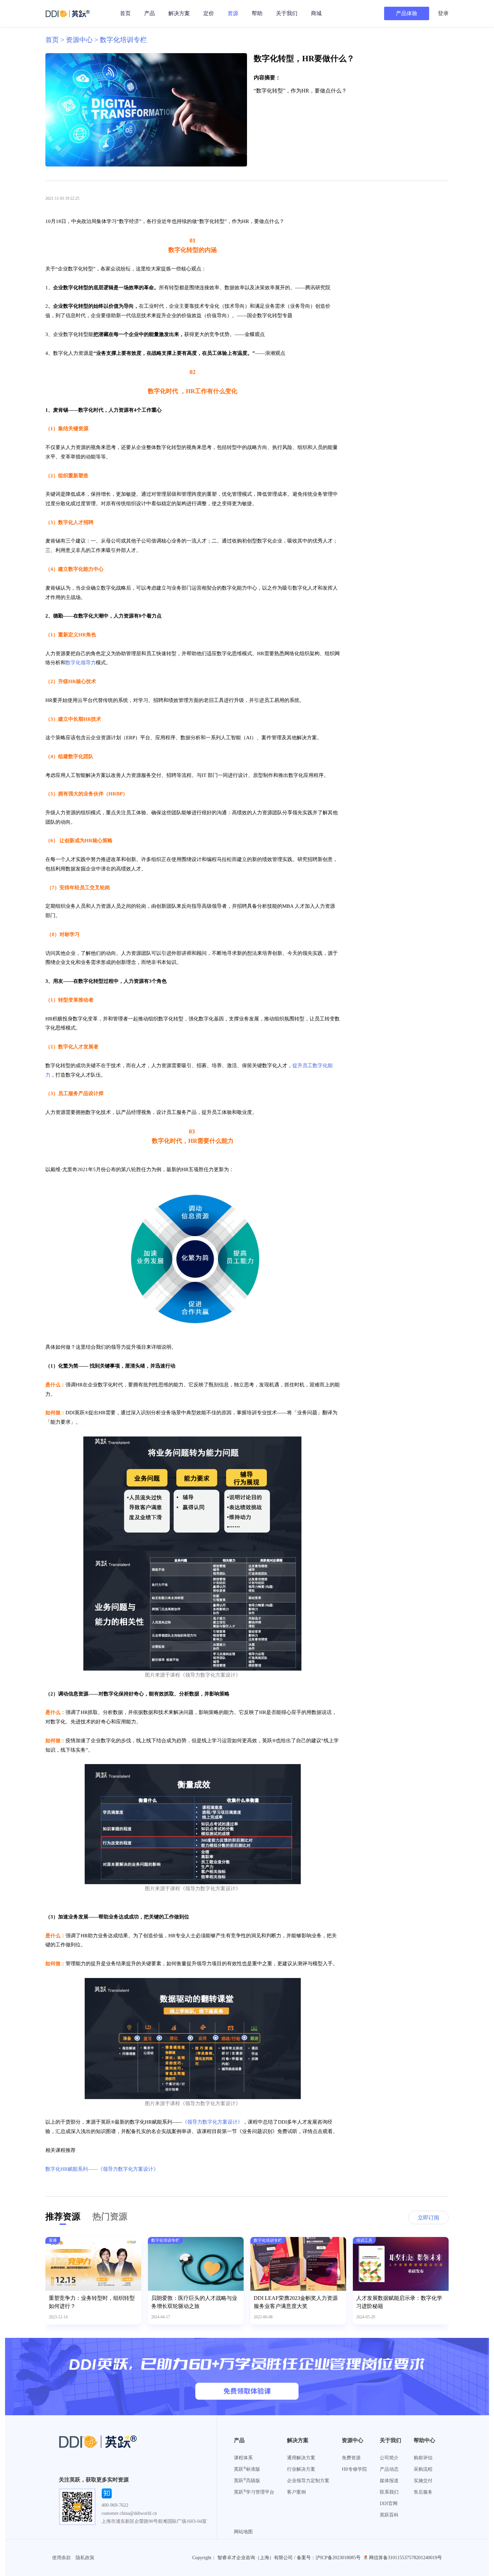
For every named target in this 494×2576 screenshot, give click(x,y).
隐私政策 (85, 2558)
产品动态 (389, 2469)
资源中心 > (83, 40)
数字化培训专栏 (123, 40)
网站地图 (243, 2532)
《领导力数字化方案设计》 (212, 2122)
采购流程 (423, 2469)
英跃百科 (389, 2515)
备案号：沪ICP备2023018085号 (329, 2558)
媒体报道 (389, 2481)
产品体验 (407, 13)
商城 (316, 13)
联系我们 (389, 2492)
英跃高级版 (247, 2481)
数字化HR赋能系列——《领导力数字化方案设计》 (102, 2169)
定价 (209, 13)
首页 (125, 13)
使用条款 (61, 2558)
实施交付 (423, 2481)
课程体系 (243, 2458)
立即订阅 (428, 2218)
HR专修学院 (354, 2469)
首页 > (56, 40)
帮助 (257, 13)
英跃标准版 (247, 2469)
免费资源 (351, 2458)
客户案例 (296, 2492)
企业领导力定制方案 (308, 2481)
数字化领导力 (81, 663)
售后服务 (423, 2492)
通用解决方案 (301, 2458)
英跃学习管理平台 (254, 2492)
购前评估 (423, 2458)
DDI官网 (389, 2504)
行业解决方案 (301, 2469)
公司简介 (389, 2458)
